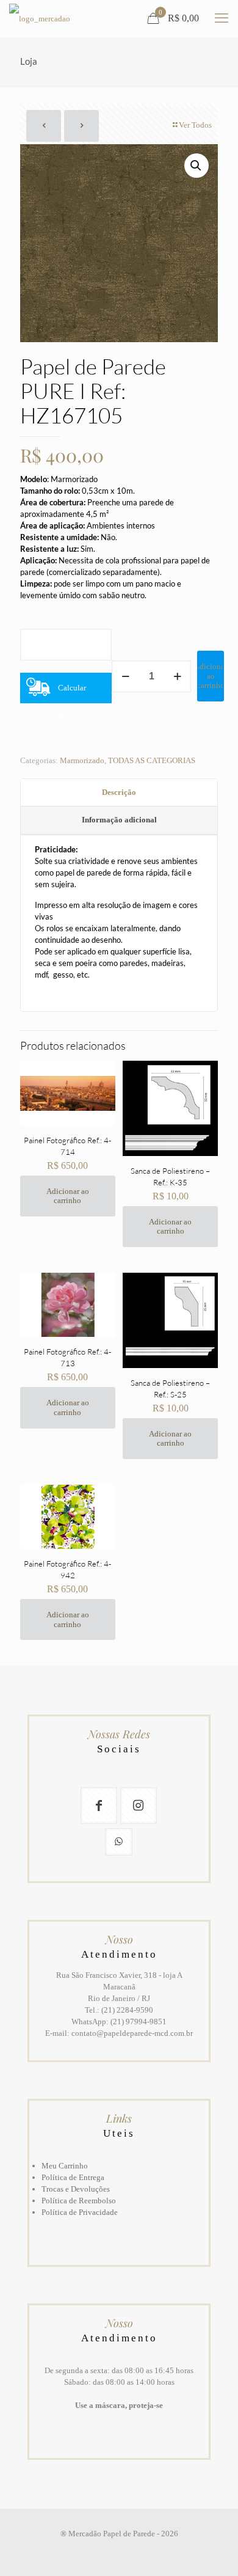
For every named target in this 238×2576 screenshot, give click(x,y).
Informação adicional (119, 820)
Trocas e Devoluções (76, 2189)
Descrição (119, 792)
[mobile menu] (222, 18)
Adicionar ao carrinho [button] (68, 1196)
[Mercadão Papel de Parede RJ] (40, 18)
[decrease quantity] (125, 676)
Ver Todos (195, 125)
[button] (197, 166)
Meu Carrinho (65, 2166)
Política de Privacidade (80, 2212)
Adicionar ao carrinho (211, 676)
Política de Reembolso (79, 2201)
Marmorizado (82, 760)
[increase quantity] (177, 676)
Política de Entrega (73, 2177)
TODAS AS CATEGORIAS (152, 760)
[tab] (119, 793)
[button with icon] (99, 1806)
